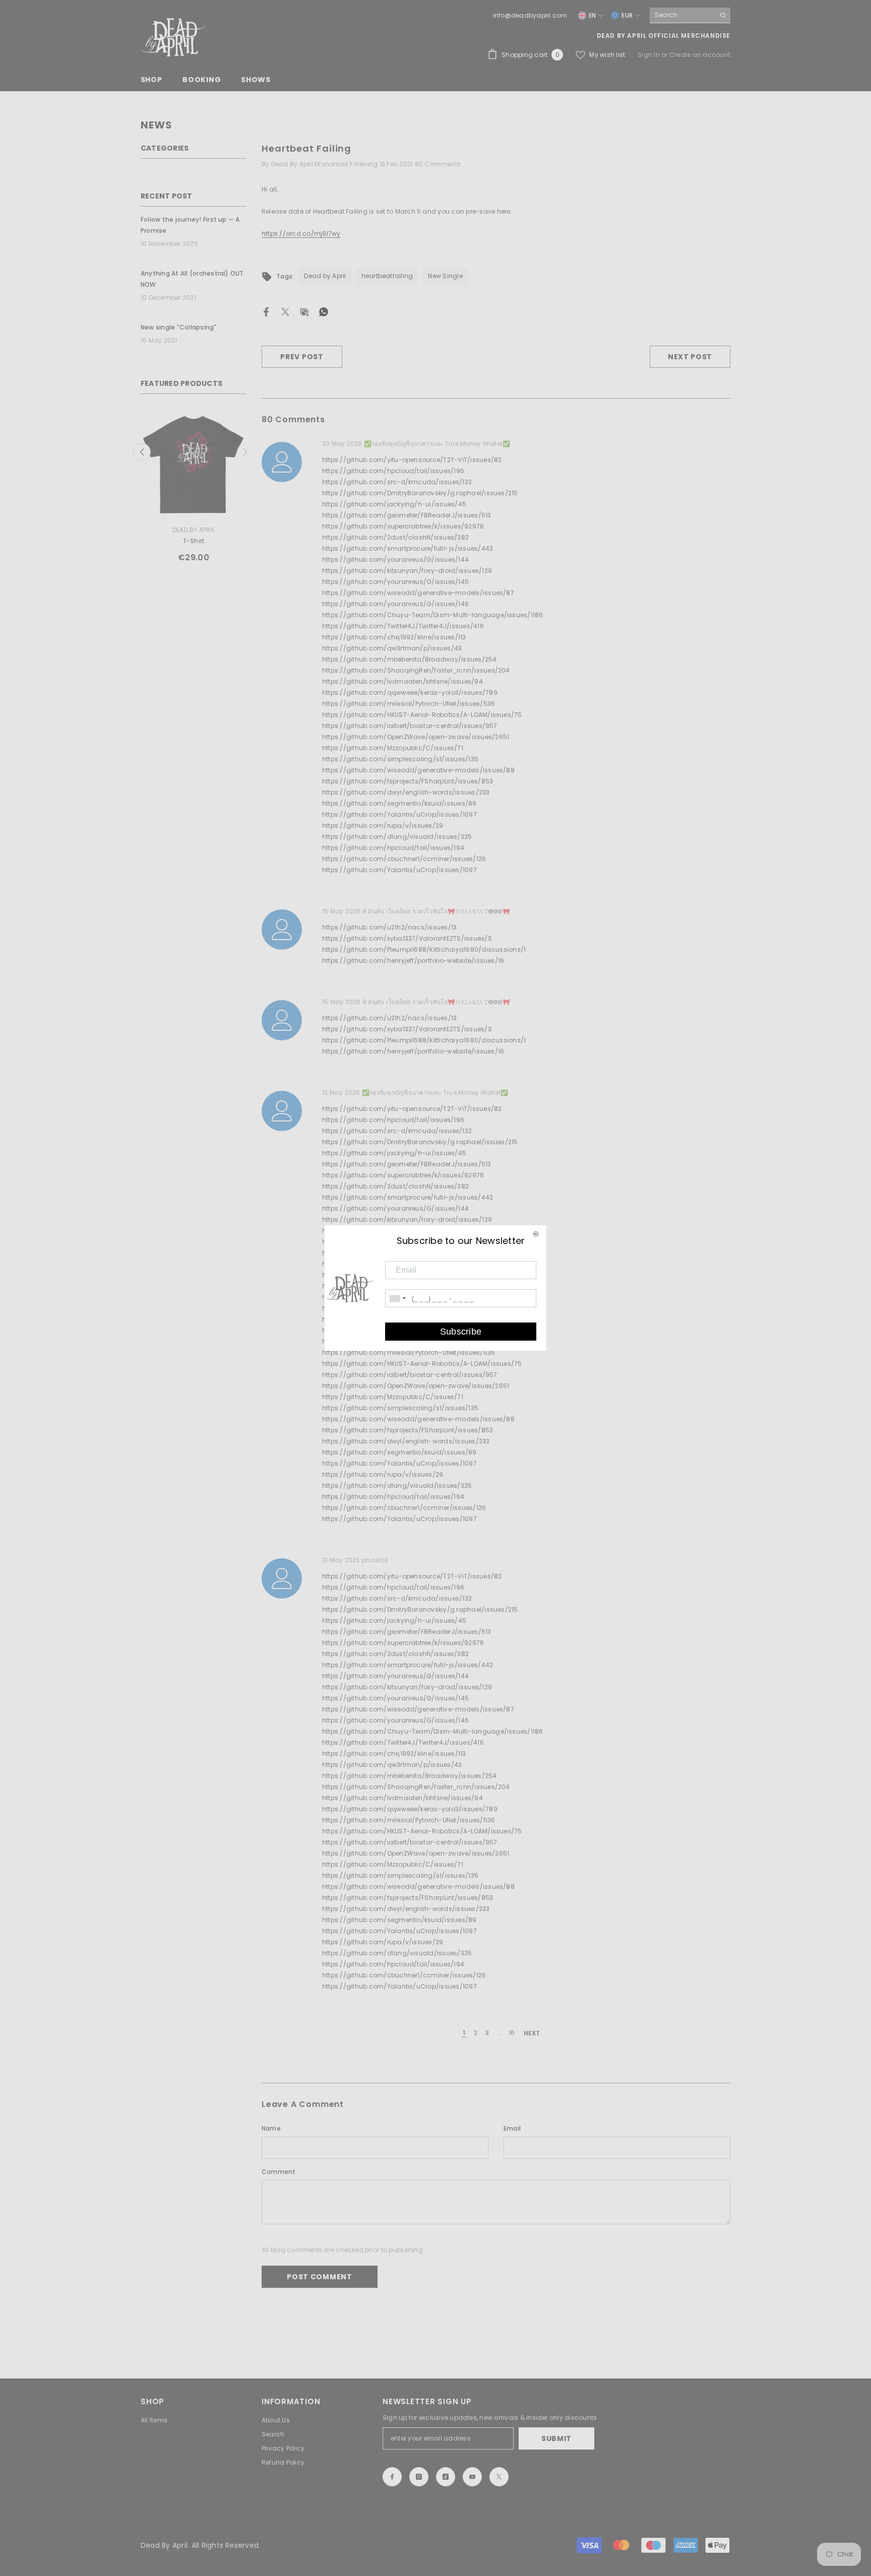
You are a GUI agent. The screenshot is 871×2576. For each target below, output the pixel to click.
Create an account (700, 55)
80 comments (438, 164)
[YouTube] (472, 2477)
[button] (245, 452)
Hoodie (173, 541)
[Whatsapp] (324, 311)
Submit (556, 2438)
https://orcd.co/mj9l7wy (301, 234)
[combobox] (682, 15)
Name (271, 2128)
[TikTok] (446, 2477)
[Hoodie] (173, 465)
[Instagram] (419, 2477)
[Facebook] (266, 311)
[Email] (304, 311)
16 (512, 2033)
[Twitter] (285, 311)
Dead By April (173, 530)
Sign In (649, 55)
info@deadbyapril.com (530, 15)
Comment (279, 2172)
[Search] (690, 15)
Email (512, 2128)
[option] (173, 491)
